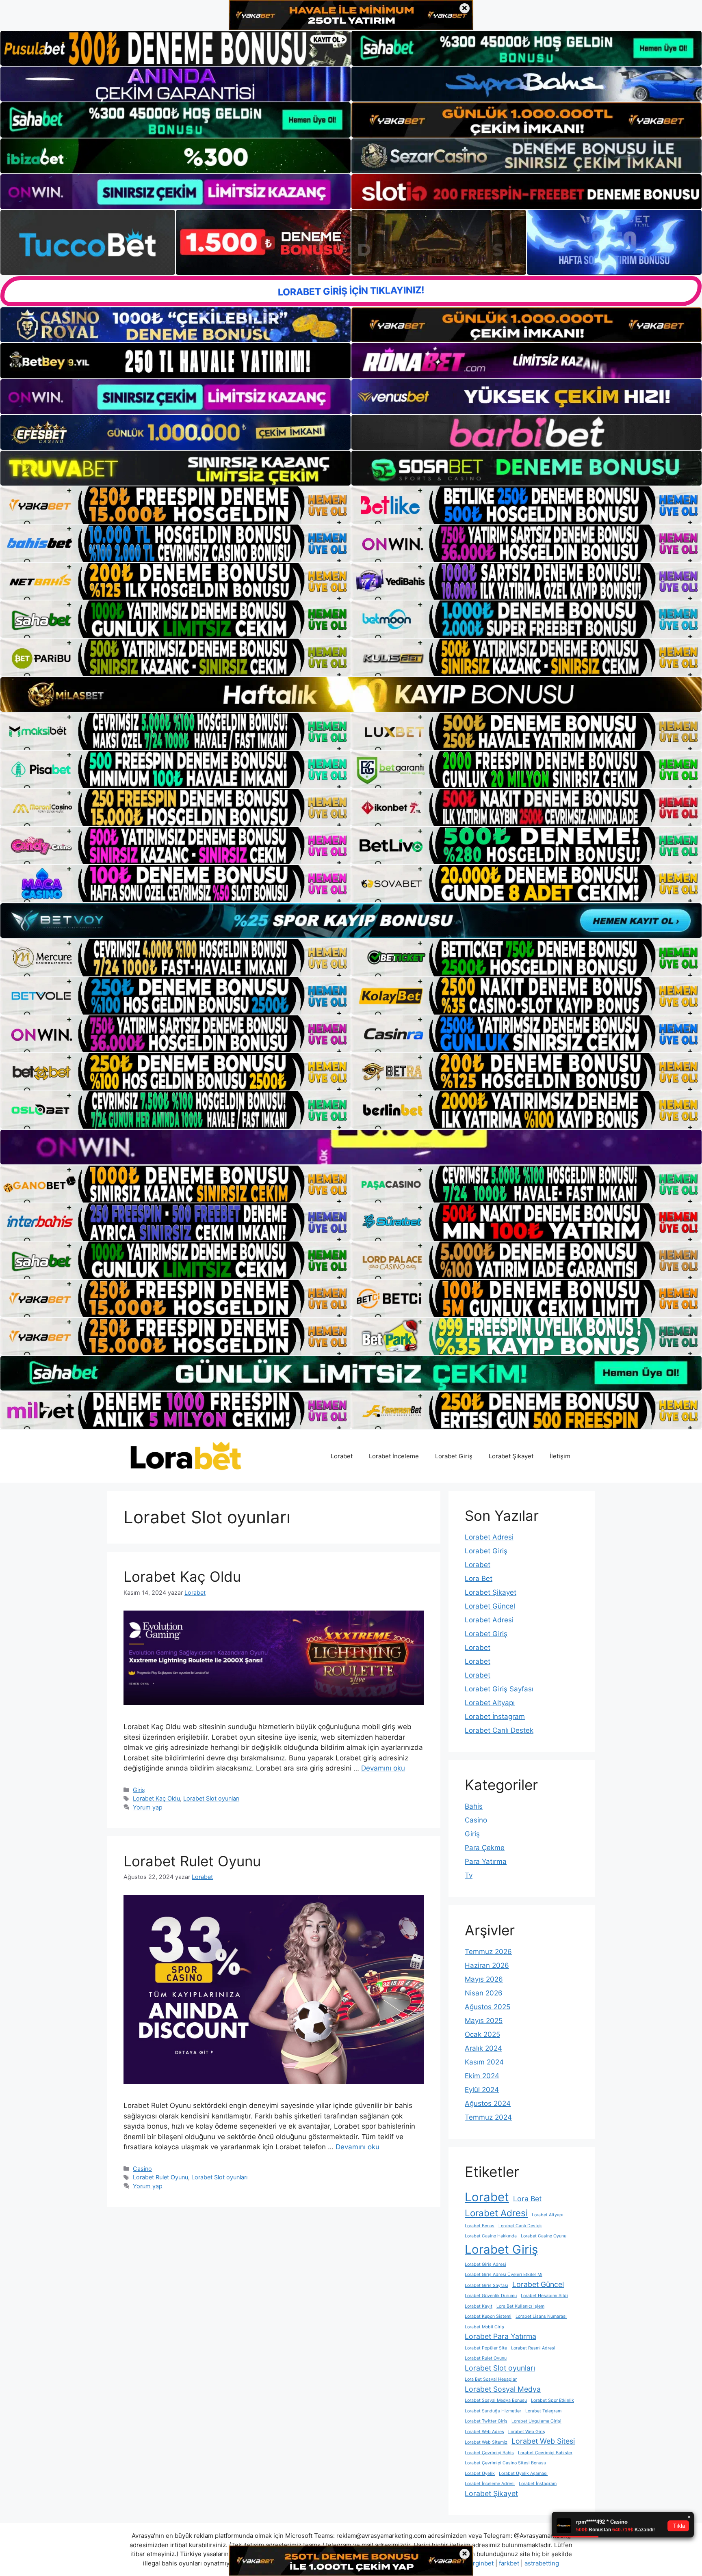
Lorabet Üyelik (480, 2473)
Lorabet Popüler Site (486, 2348)
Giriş (139, 1790)
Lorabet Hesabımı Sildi (544, 2296)
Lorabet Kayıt (479, 2306)
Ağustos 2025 (487, 2007)
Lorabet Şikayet (511, 1456)
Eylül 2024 (482, 2090)
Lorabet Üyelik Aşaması (523, 2473)
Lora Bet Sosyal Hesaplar (491, 2379)
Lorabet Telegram (543, 2411)
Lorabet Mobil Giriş (484, 2327)
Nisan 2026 (484, 1993)
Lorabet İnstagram (495, 1717)
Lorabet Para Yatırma (500, 2336)
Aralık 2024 (483, 2048)
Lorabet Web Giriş (527, 2432)
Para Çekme (485, 1848)
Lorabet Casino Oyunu (544, 2236)
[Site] (175, 505)
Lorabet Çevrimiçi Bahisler (545, 2453)
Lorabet (342, 1456)
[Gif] (351, 694)
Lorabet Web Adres (484, 2432)
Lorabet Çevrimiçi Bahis (489, 2453)
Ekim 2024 (482, 2076)
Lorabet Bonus (480, 2226)
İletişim (560, 1456)
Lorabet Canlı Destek (499, 1730)
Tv (469, 1875)
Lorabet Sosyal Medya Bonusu (496, 2400)
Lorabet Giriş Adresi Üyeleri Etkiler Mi (504, 2275)
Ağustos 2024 (488, 2103)
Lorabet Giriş (454, 1456)
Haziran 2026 (487, 1965)
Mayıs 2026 (484, 1979)
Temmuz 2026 (488, 1952)
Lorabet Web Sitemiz (486, 2442)
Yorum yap (148, 1807)
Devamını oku (383, 1768)
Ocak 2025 (482, 2034)
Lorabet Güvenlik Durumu (491, 2296)
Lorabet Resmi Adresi (533, 2348)
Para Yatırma (486, 1861)
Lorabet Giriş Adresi (485, 2264)
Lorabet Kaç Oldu (182, 1576)
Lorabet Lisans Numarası (541, 2316)
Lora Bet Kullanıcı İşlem (520, 2306)
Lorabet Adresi (489, 1537)
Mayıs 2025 (484, 2021)
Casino (142, 2169)
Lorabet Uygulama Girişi (536, 2421)
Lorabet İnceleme (394, 1456)
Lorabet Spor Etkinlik (552, 2400)
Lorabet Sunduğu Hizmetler (493, 2411)
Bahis (474, 1806)
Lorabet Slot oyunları (211, 1798)
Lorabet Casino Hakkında (491, 2236)
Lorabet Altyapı (490, 1703)
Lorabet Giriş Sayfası (499, 1689)
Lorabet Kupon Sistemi (488, 2316)
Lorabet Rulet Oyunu (192, 1861)
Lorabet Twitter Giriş (486, 2421)
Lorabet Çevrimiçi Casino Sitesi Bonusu (505, 2463)
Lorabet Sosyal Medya (503, 2389)
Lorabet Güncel (490, 1606)
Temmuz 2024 (488, 2117)
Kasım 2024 (484, 2062)
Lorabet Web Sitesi (543, 2441)
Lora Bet (479, 1578)
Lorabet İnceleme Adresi (490, 2484)
